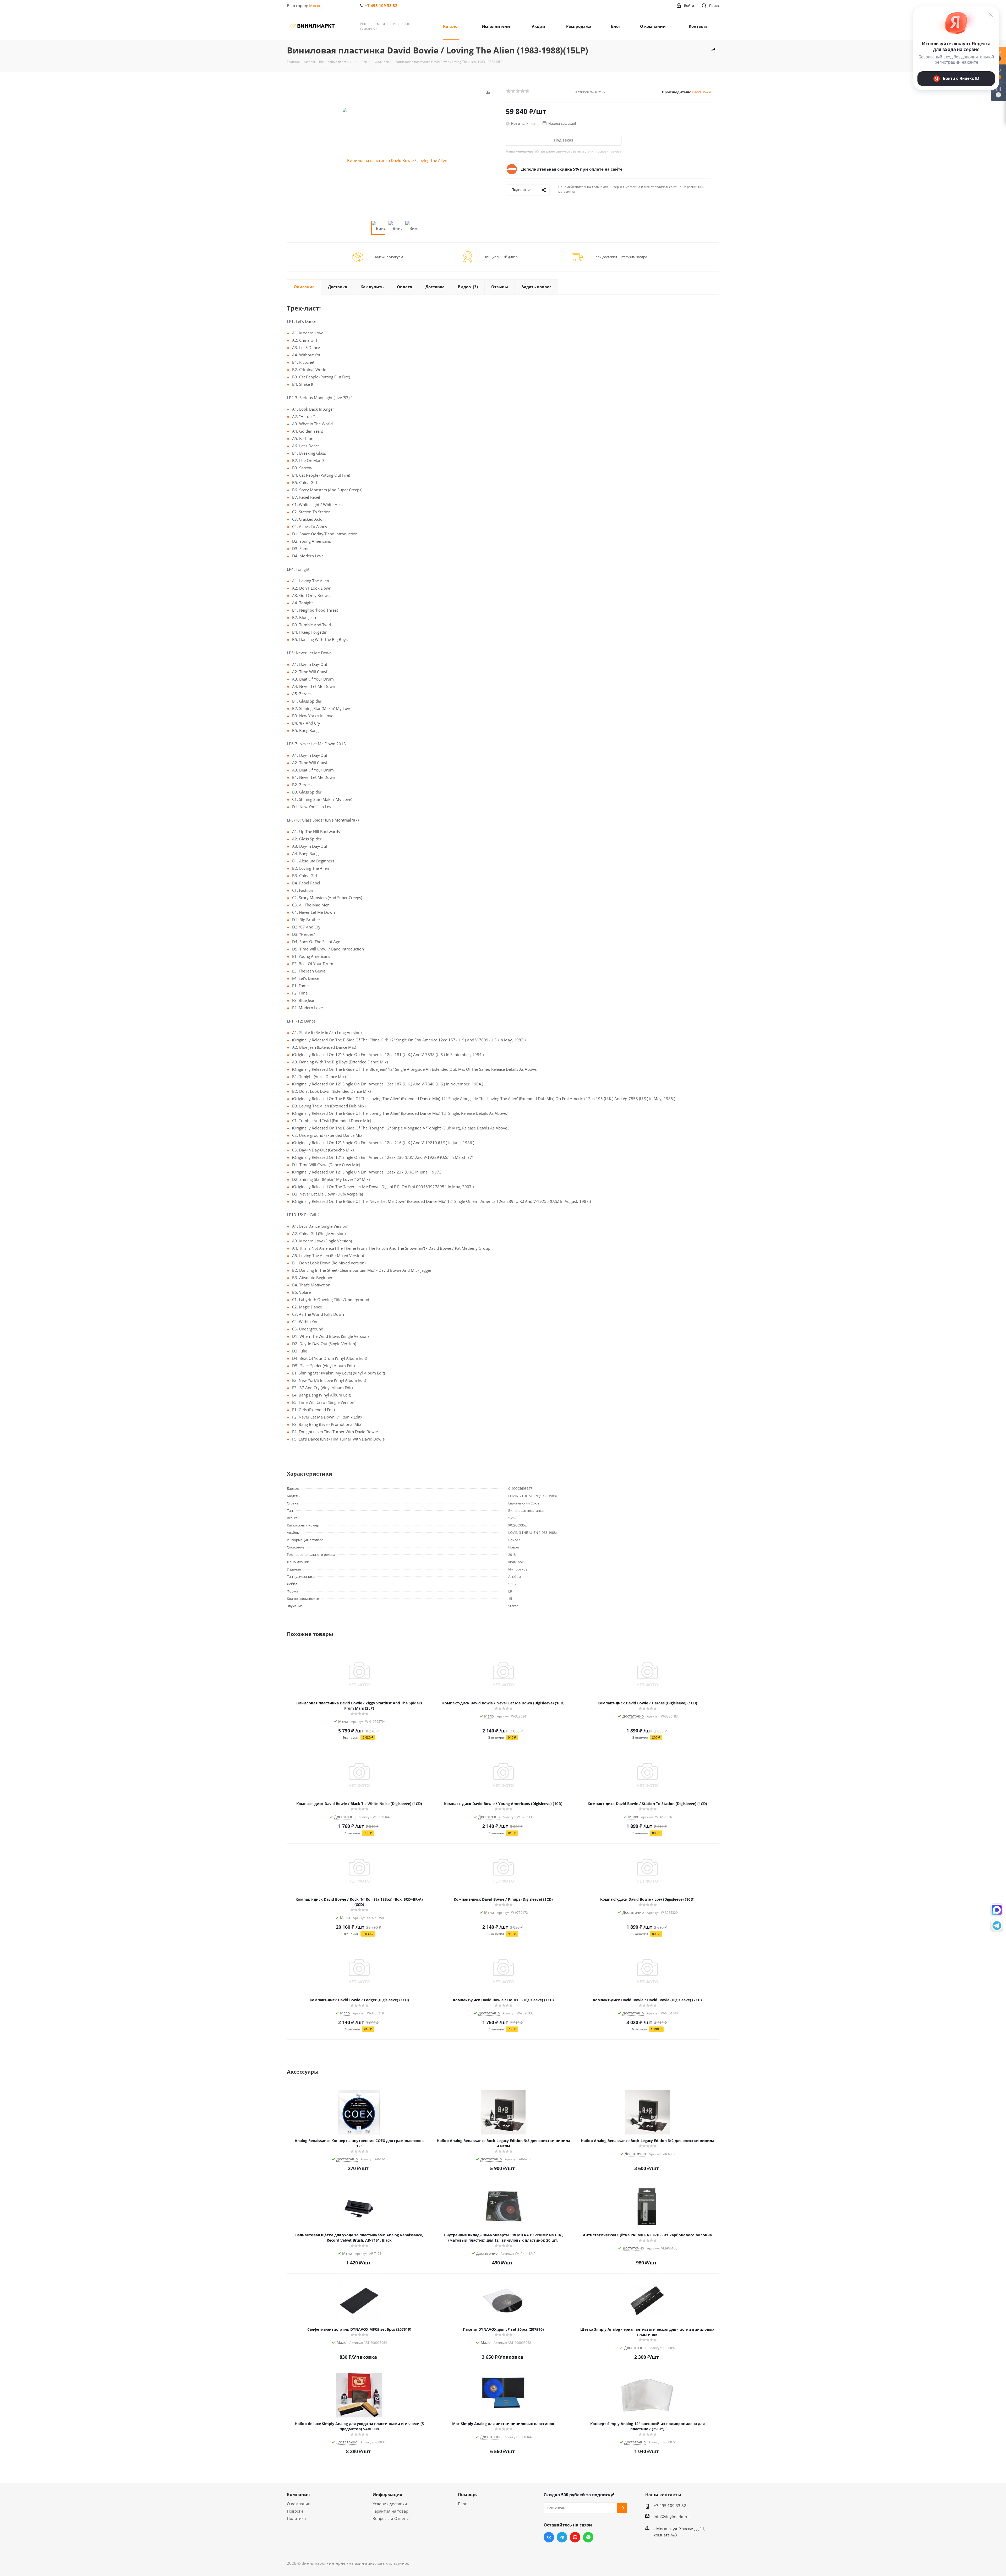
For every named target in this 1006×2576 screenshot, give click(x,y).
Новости (295, 2511)
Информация (387, 2495)
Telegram (562, 2537)
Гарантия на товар (390, 2511)
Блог (462, 2504)
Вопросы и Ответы (391, 2518)
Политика (296, 2518)
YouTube (575, 2537)
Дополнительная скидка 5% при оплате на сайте (572, 169)
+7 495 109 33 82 (381, 6)
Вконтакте (549, 2537)
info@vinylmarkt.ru (671, 2517)
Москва (316, 6)
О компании (299, 2504)
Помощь (467, 2495)
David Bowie (701, 92)
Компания (298, 2495)
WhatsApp (588, 2537)
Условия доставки (390, 2504)
